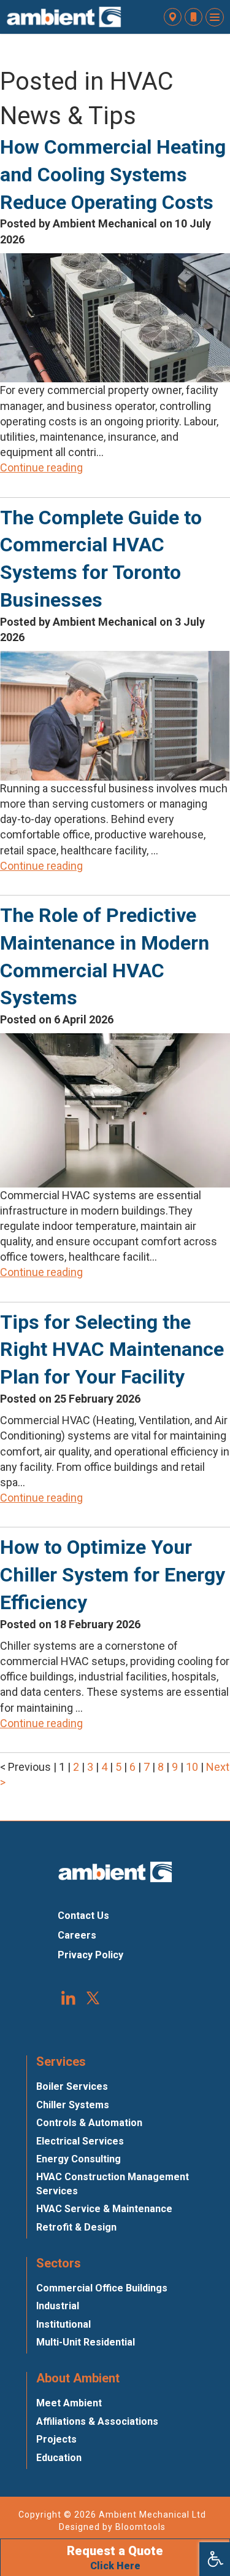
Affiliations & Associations (97, 2421)
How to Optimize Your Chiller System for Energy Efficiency (113, 1575)
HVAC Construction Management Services (113, 2184)
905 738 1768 (194, 17)
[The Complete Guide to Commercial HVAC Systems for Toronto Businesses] (115, 715)
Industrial (58, 2306)
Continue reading (41, 467)
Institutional (63, 2324)
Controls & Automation (89, 2123)
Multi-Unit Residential (86, 2342)
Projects (56, 2439)
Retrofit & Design (76, 2227)
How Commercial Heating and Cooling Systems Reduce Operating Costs (113, 175)
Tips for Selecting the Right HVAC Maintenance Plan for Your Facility (112, 1350)
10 (193, 1767)
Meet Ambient (69, 2403)
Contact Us (83, 1916)
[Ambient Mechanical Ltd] (64, 17)
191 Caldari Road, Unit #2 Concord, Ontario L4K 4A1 (173, 17)
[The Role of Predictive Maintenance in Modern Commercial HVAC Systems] (115, 1109)
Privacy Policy (90, 1955)
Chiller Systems (73, 2105)
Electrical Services (80, 2141)
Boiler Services (72, 2086)
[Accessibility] (215, 2559)
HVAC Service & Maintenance (104, 2209)
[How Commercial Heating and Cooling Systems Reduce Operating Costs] (115, 317)
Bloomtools (140, 2527)
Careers (77, 1935)
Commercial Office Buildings (102, 2288)
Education (59, 2458)
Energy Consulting (79, 2159)
